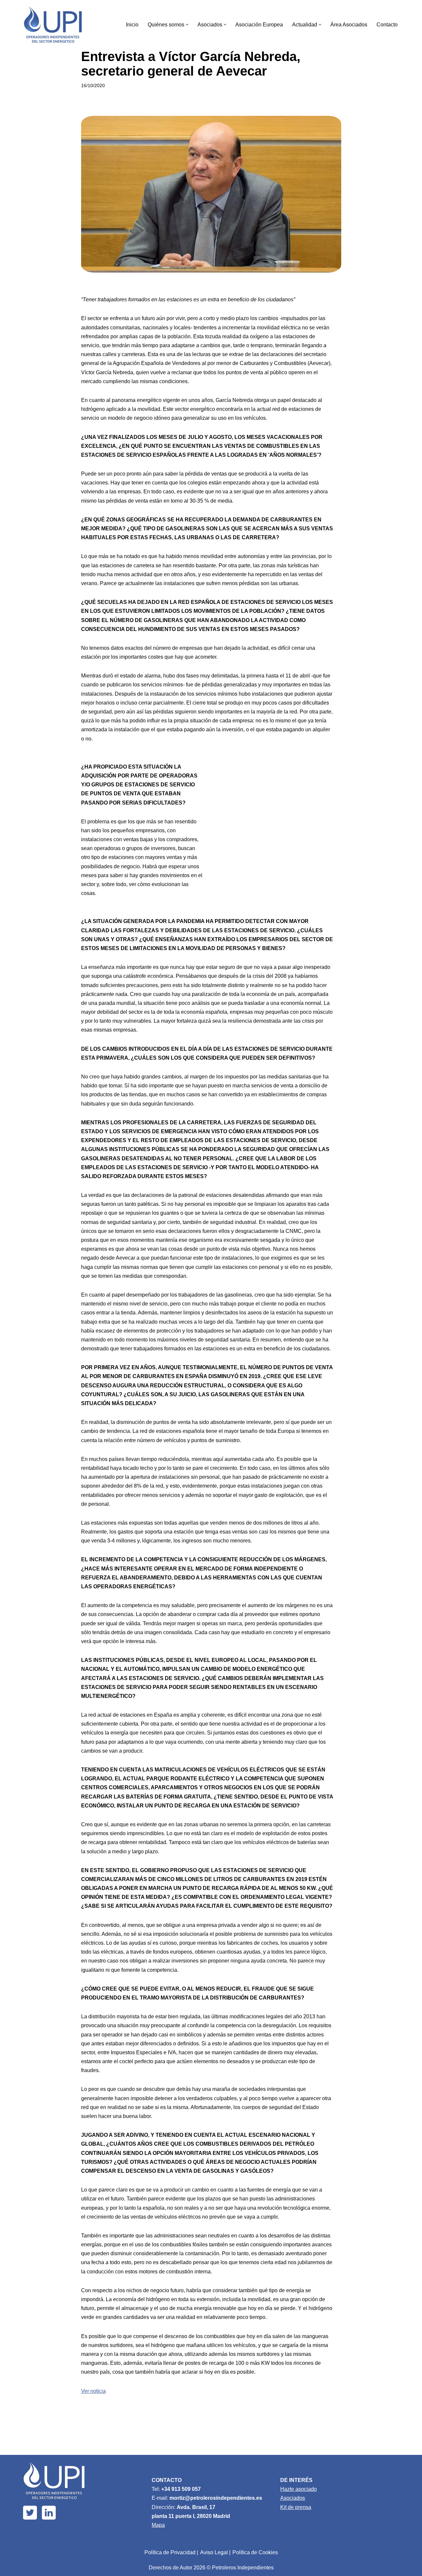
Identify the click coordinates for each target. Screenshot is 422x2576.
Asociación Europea (259, 25)
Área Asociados (349, 25)
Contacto (387, 25)
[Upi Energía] (53, 25)
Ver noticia (93, 2391)
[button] (187, 25)
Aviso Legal (214, 2552)
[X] (30, 2513)
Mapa (158, 2525)
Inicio (132, 25)
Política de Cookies (255, 2552)
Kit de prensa (296, 2507)
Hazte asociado (299, 2489)
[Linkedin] (49, 2513)
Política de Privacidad (170, 2552)
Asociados (293, 2498)
